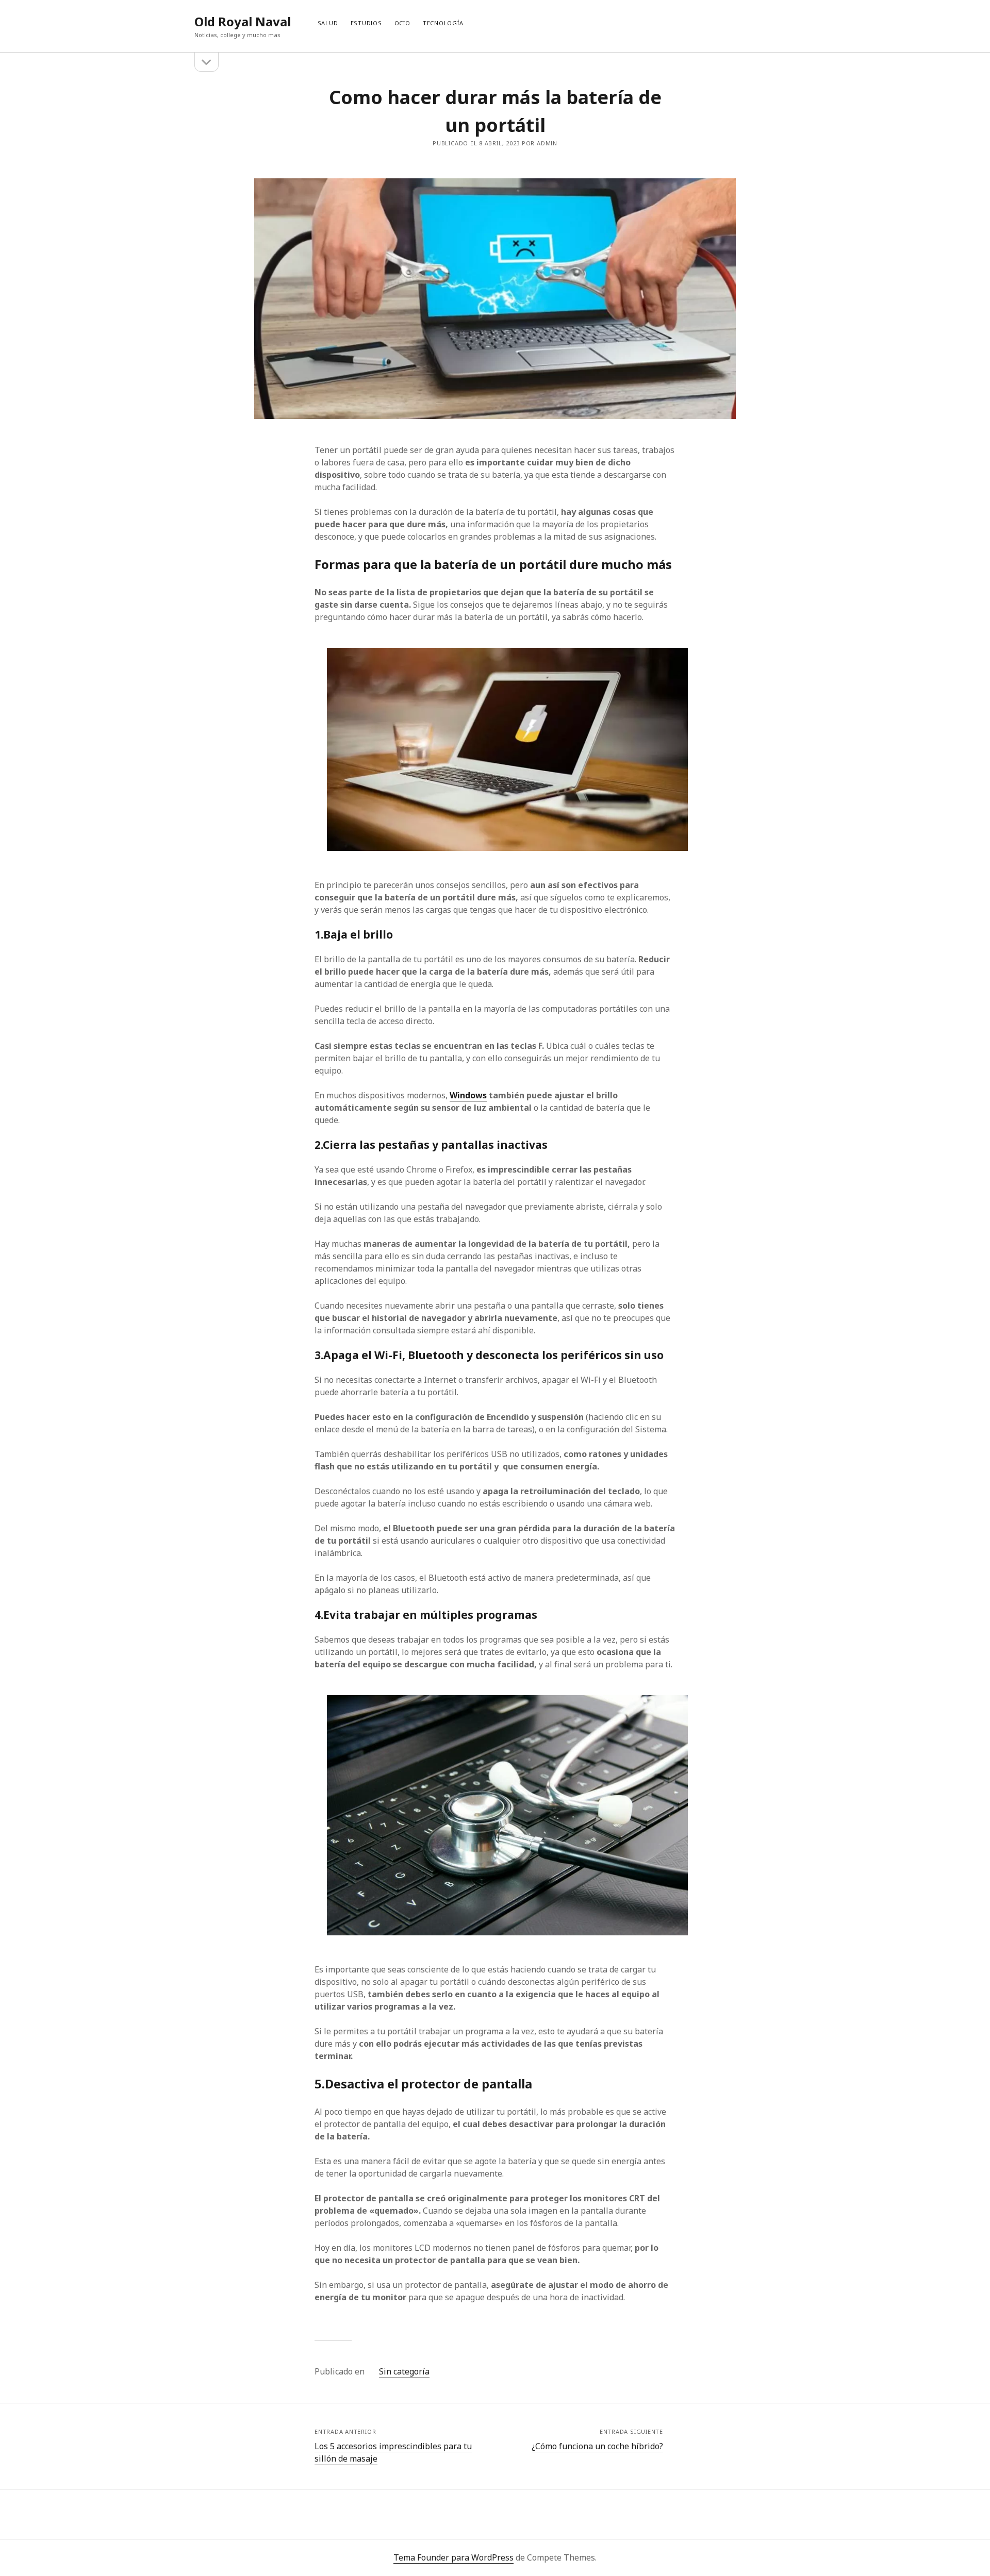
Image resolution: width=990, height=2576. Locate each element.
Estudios (366, 23)
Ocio (402, 23)
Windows (468, 1095)
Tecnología (443, 23)
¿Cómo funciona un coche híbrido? (597, 2446)
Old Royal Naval (243, 21)
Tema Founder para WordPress (453, 2557)
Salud (328, 23)
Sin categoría (404, 2371)
